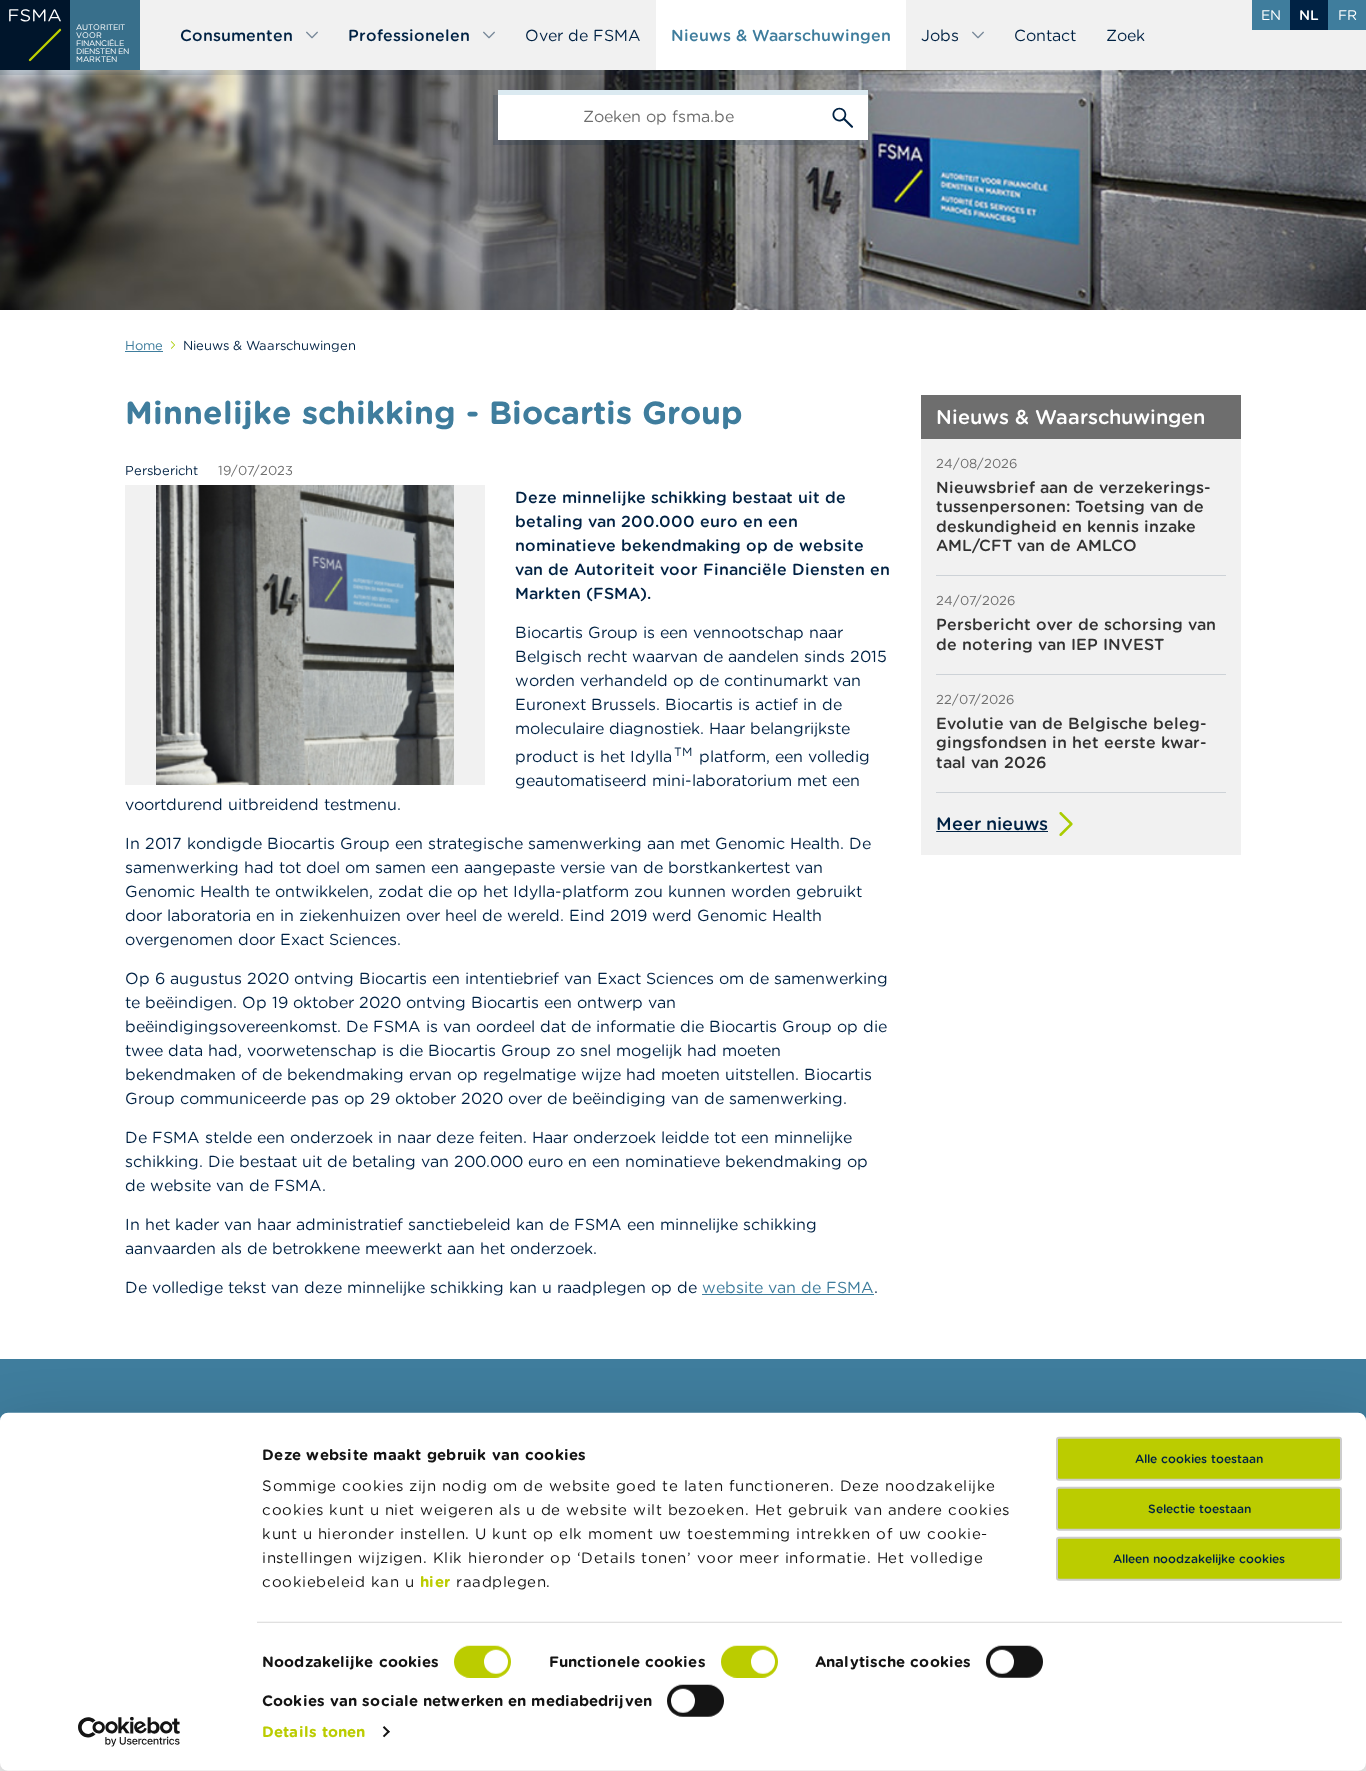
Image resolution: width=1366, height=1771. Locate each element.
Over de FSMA (583, 35)
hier (438, 1581)
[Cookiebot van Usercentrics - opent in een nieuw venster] (129, 1732)
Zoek (1125, 35)
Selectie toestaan (1199, 1508)
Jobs (940, 35)
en (1271, 15)
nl (1309, 15)
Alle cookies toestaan (1199, 1458)
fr (1347, 15)
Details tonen (313, 1731)
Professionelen (409, 35)
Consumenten (236, 35)
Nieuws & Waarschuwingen (781, 35)
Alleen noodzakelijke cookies (1199, 1558)
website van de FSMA (788, 1287)
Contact (1045, 35)
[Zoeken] (843, 115)
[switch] (749, 1662)
